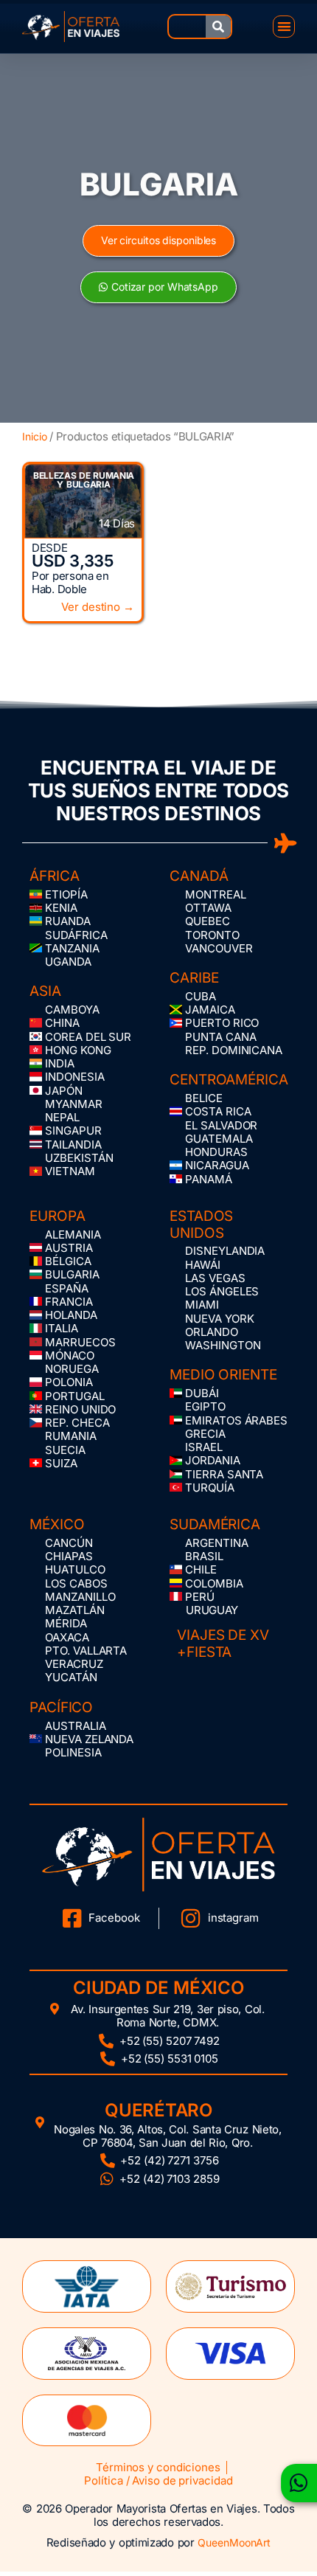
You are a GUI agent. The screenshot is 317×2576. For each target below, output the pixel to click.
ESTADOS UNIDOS (201, 1225)
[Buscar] (218, 27)
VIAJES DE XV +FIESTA (223, 1644)
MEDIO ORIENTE (223, 1375)
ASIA (45, 991)
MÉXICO (57, 1524)
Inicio (34, 436)
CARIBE (194, 978)
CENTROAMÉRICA (229, 1080)
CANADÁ (199, 876)
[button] (284, 27)
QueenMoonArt (234, 2542)
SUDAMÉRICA (215, 1524)
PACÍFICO (61, 1707)
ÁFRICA (54, 876)
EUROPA (57, 1216)
